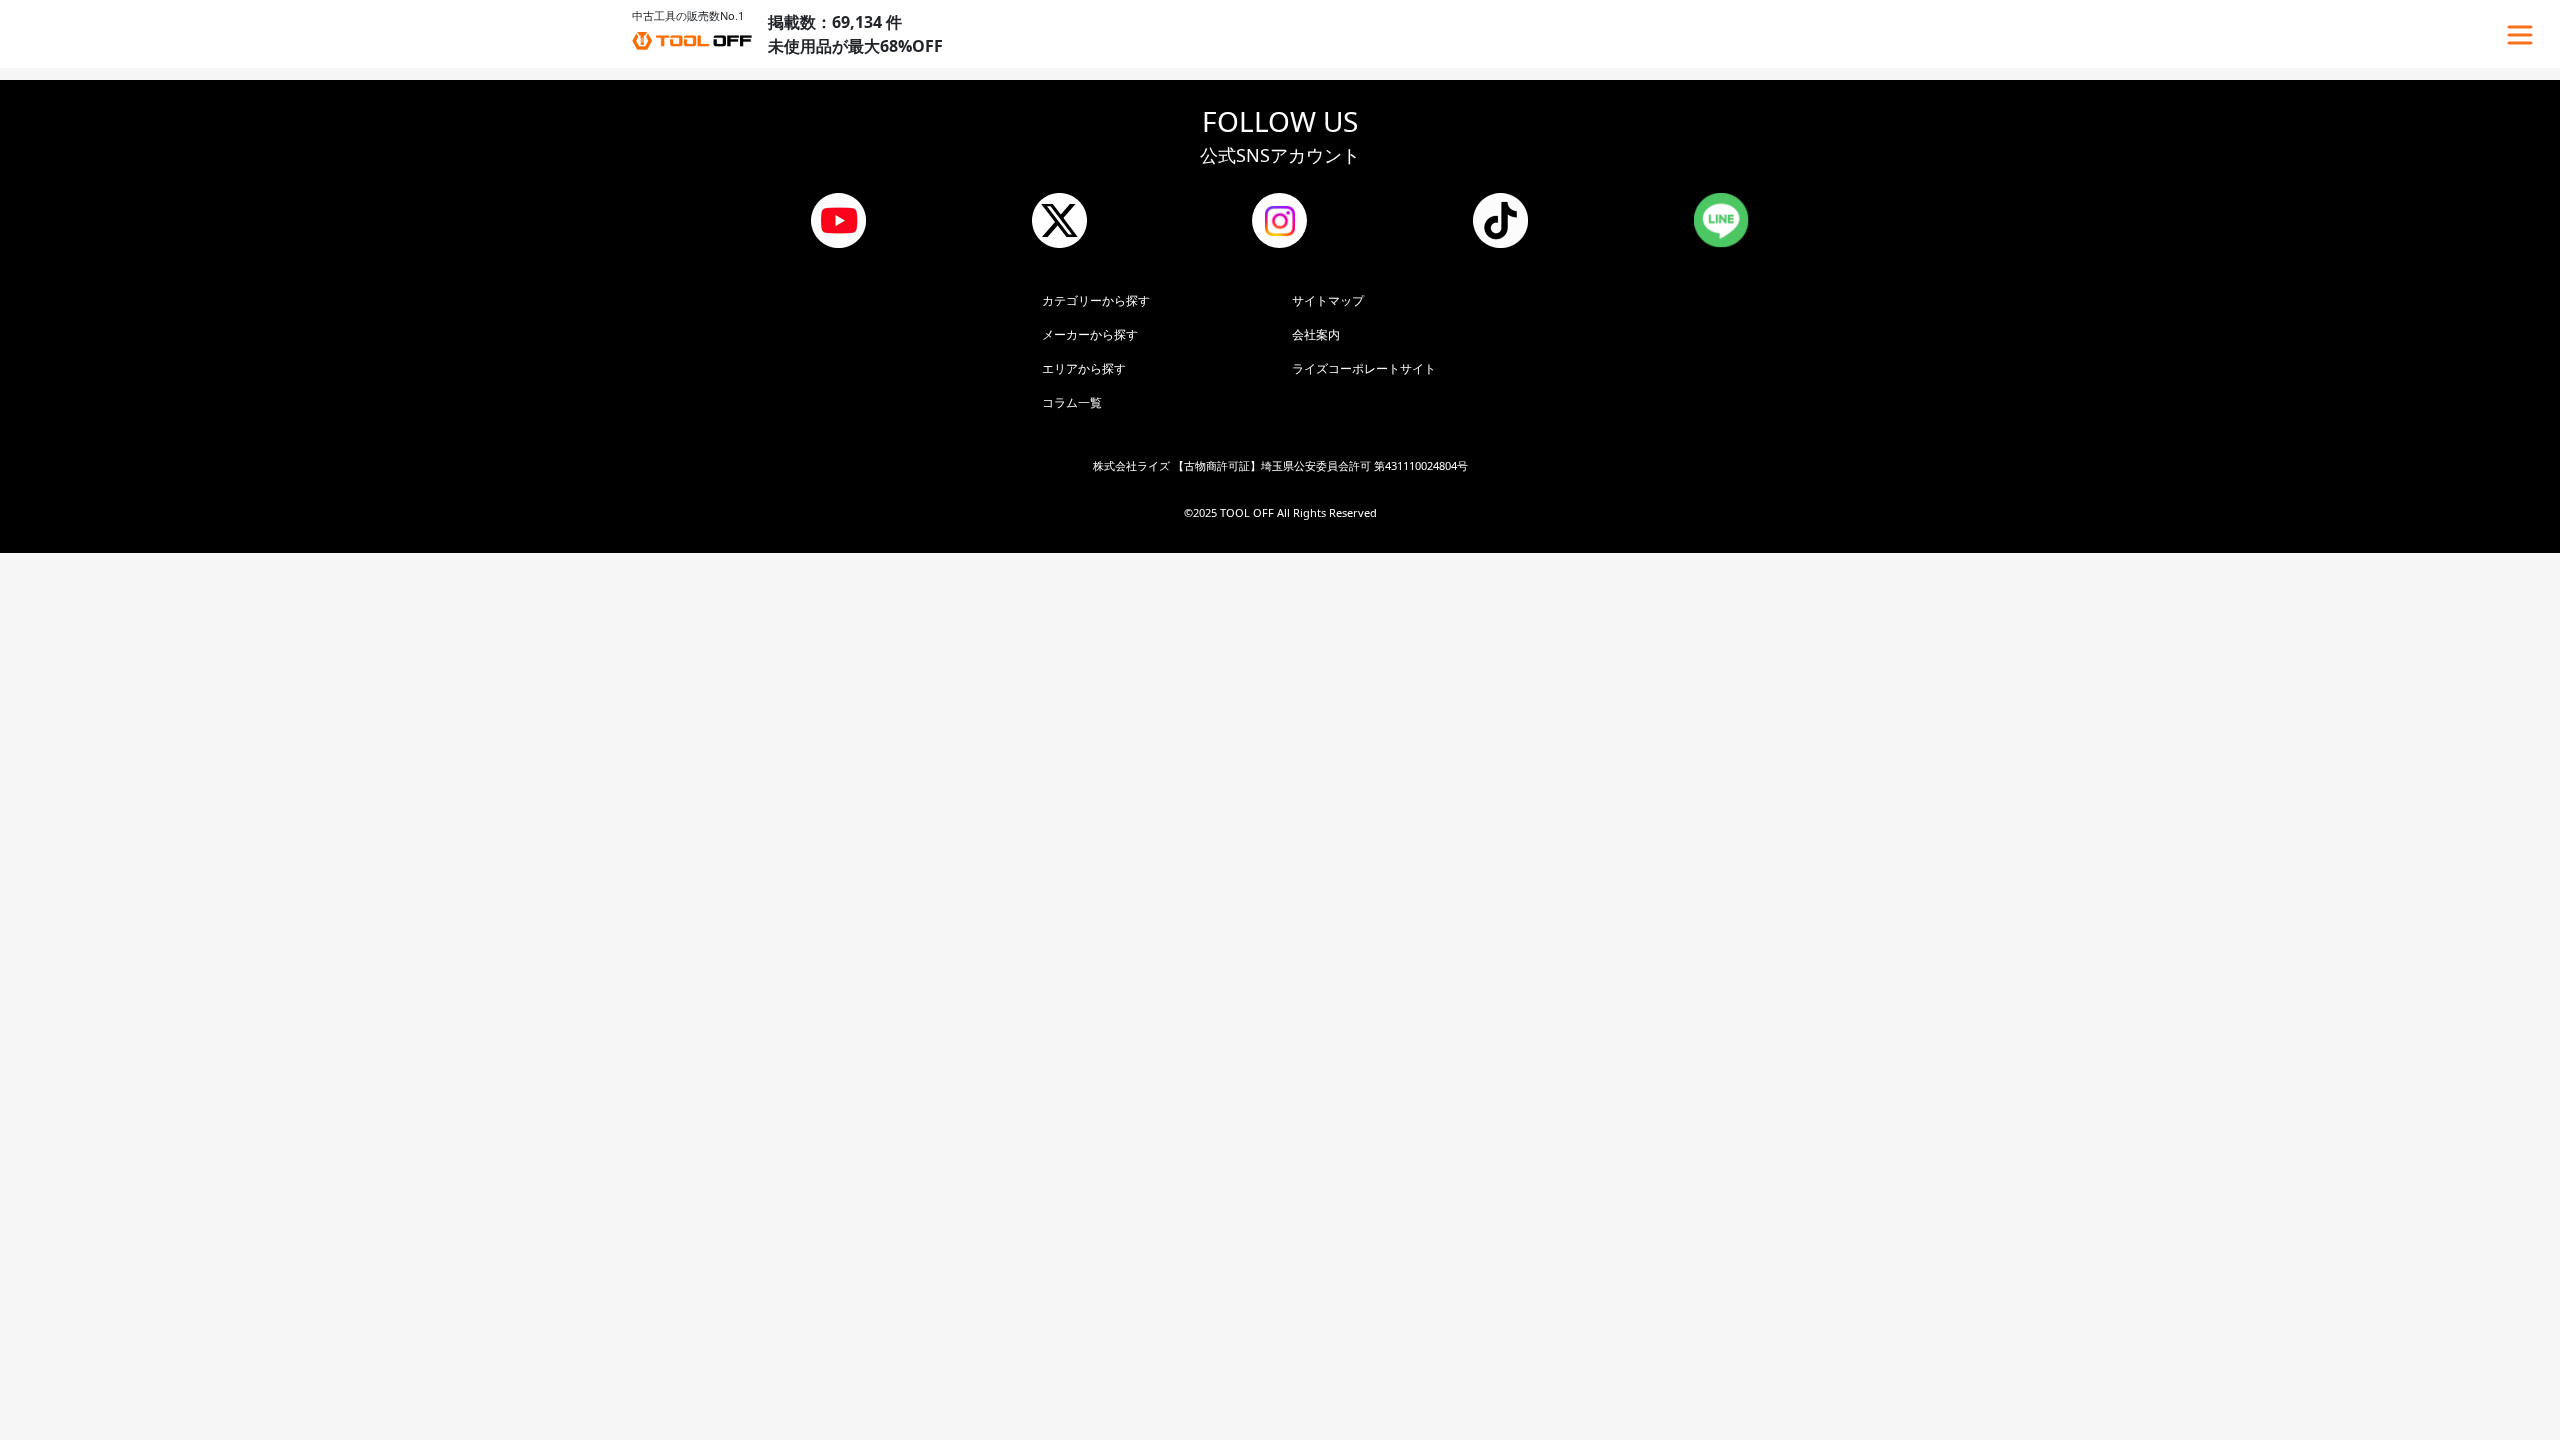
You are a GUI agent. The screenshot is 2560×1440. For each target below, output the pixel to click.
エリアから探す (1084, 368)
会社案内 (1316, 334)
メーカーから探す (1090, 334)
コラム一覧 (1072, 402)
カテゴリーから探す (1096, 300)
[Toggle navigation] (2520, 35)
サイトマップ (1328, 300)
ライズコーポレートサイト (1364, 368)
